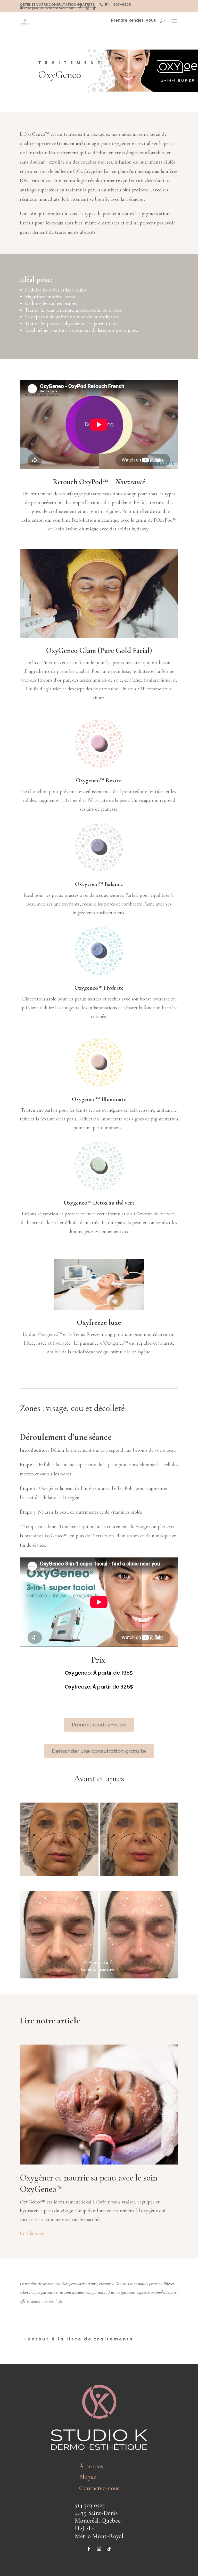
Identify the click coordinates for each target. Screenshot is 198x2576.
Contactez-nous (99, 2488)
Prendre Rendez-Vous (134, 21)
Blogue (88, 2477)
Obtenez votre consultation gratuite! (58, 5)
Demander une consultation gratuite (99, 1751)
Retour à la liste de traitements (81, 2339)
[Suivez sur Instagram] (99, 2549)
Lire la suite (32, 2233)
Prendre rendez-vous (99, 1725)
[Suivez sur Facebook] (89, 2549)
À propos (91, 2466)
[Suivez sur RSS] (109, 2549)
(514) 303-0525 (117, 5)
